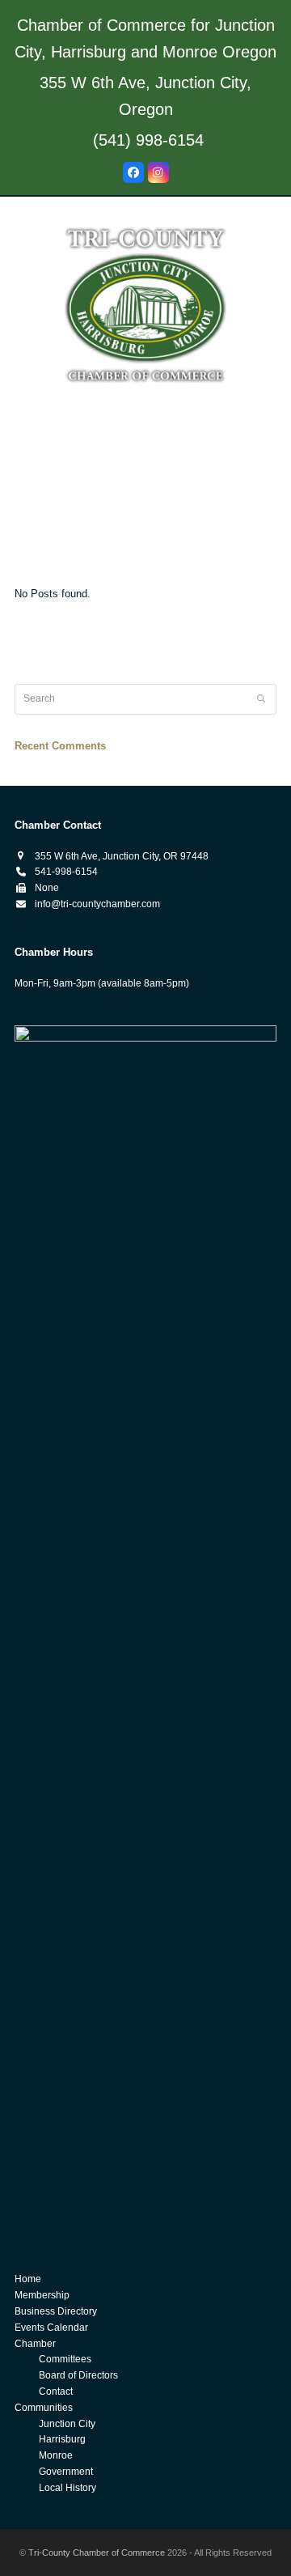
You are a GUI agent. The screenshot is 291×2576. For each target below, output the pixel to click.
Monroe (56, 2455)
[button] (145, 558)
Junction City (67, 2424)
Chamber (35, 2344)
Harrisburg (62, 2439)
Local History (67, 2488)
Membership (42, 2295)
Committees (65, 2359)
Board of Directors (78, 2375)
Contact (56, 2391)
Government (66, 2472)
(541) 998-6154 (148, 140)
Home (28, 2279)
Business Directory (56, 2311)
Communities (44, 2408)
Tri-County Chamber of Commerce (97, 2553)
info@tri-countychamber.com (97, 904)
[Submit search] (261, 699)
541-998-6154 (66, 872)
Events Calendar (51, 2328)
